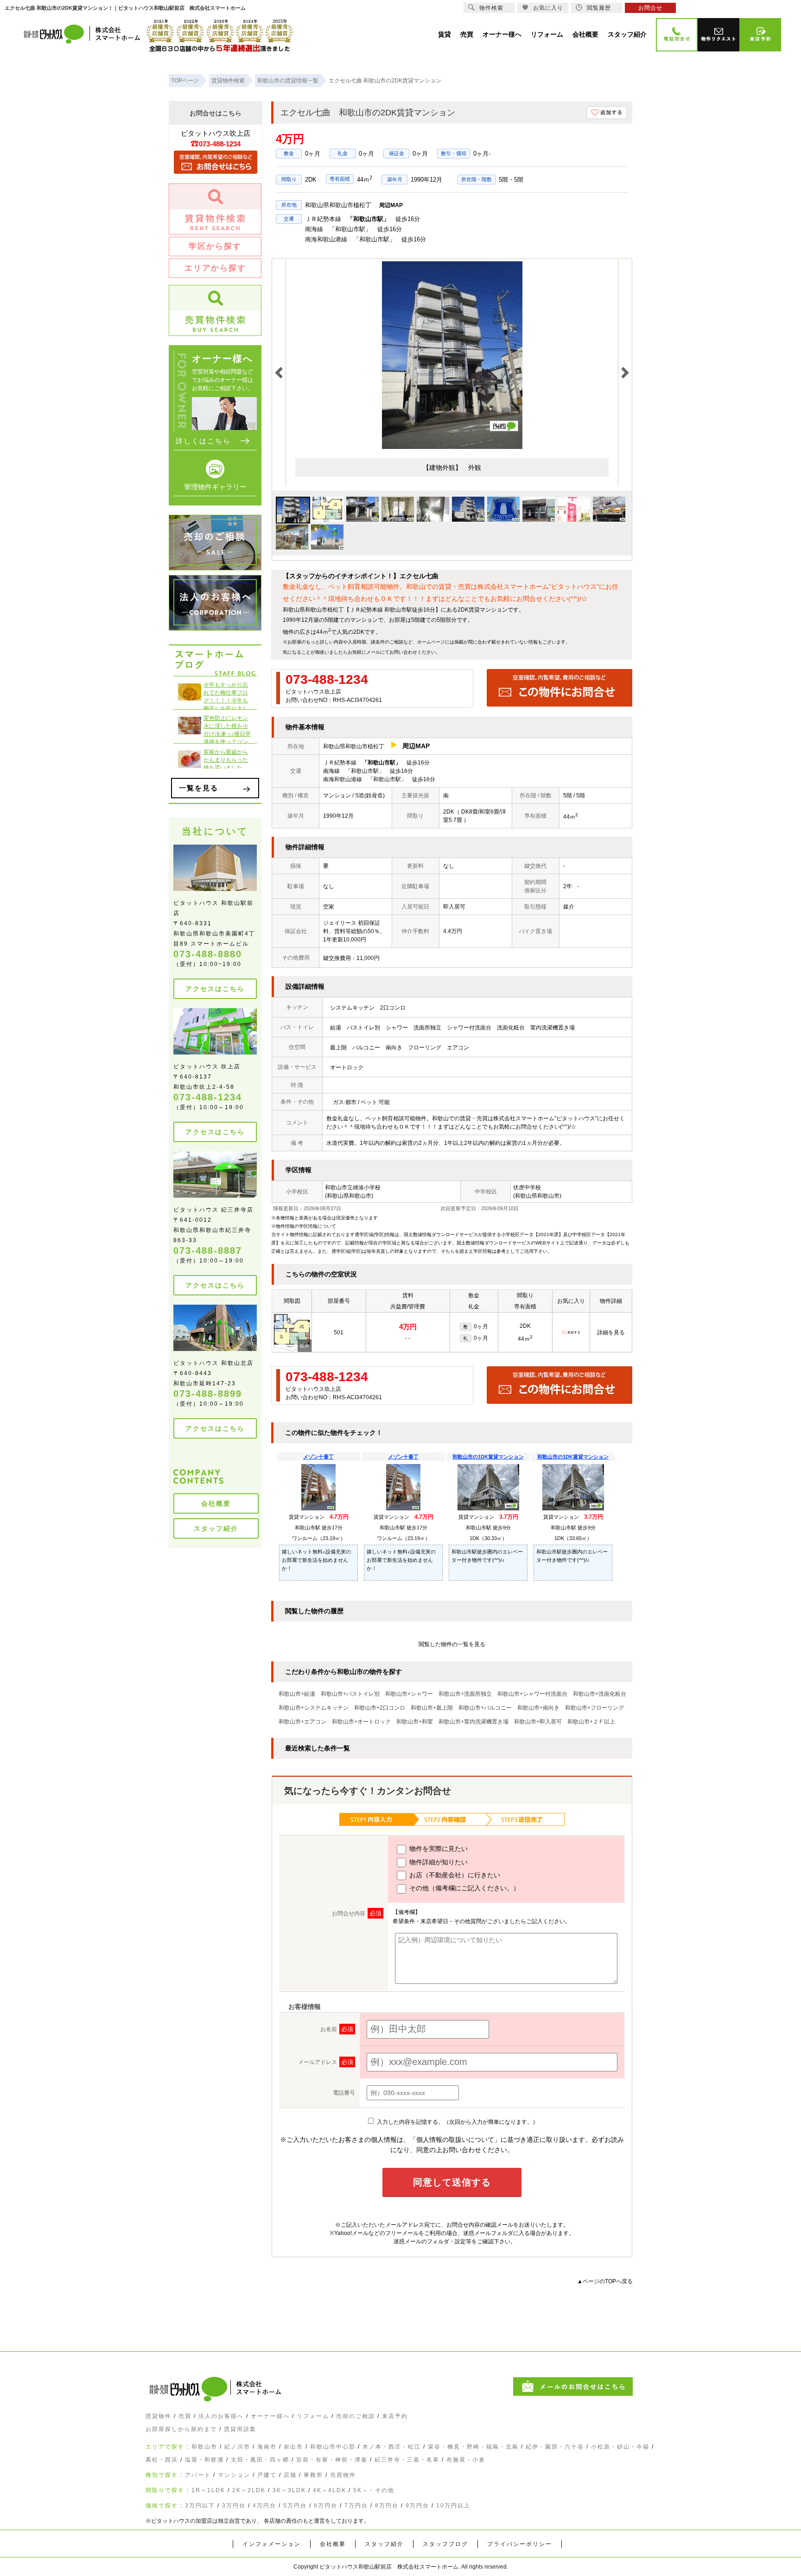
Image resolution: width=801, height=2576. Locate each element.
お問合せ (650, 8)
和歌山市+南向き (538, 1708)
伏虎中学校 (527, 1187)
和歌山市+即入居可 (538, 1722)
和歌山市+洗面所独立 (465, 1694)
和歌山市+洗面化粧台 (600, 1694)
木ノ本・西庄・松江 (392, 2447)
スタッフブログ (445, 2544)
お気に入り (548, 8)
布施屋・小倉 (466, 2460)
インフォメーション (272, 2544)
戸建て (267, 2475)
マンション (234, 2475)
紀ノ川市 (237, 2447)
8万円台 (387, 2506)
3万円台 (234, 2506)
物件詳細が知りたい (438, 1862)
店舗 (290, 2475)
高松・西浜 (162, 2460)
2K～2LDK (249, 2490)
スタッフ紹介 (216, 1528)
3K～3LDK (289, 2490)
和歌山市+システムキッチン (314, 1708)
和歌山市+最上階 (432, 1708)
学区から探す (215, 246)
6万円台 (326, 2506)
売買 (185, 2416)
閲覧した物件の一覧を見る (452, 1644)
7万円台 (356, 2506)
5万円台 (295, 2506)
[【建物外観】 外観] (452, 447)
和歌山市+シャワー (409, 1694)
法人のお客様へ (221, 2416)
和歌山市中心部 (333, 2447)
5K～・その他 (374, 2490)
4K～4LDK (330, 2490)
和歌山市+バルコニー (485, 1708)
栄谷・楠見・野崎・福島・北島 (473, 2447)
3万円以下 (200, 2506)
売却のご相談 (356, 2416)
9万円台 (417, 2506)
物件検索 (491, 8)
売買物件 (343, 2475)
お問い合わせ (403, 652)
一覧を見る (199, 788)
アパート (198, 2475)
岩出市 (293, 2447)
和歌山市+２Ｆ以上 (591, 1722)
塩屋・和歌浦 (204, 2460)
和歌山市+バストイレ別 (350, 1694)
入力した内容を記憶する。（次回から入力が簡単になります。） (457, 2122)
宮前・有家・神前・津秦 (332, 2460)
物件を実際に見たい (438, 1849)
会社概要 (216, 1503)
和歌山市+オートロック (361, 1722)
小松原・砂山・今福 (620, 2447)
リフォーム (313, 2416)
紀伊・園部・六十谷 (555, 2447)
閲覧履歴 (599, 8)
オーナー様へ (270, 2416)
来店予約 (395, 2416)
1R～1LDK (208, 2490)
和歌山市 (204, 2447)
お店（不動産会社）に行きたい (454, 1875)
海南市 (267, 2447)
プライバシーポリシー (520, 2544)
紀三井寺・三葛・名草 (407, 2460)
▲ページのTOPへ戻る (605, 2281)
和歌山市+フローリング (594, 1708)
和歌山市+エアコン (302, 1722)
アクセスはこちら (215, 989)
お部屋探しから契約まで (181, 2429)
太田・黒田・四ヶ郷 (260, 2460)
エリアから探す (215, 268)
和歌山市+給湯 (297, 1694)
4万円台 (264, 2506)
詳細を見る (611, 1332)
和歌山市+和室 (415, 1722)
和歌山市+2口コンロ (380, 1708)
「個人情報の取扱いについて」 (455, 2140)
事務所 (313, 2475)
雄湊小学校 (367, 1187)
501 (339, 1332)
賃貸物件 (159, 2416)
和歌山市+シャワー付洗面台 (532, 1694)
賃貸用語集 (240, 2429)
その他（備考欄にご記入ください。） (464, 1888)
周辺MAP (391, 205)
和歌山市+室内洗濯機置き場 (474, 1722)
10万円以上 (453, 2506)
